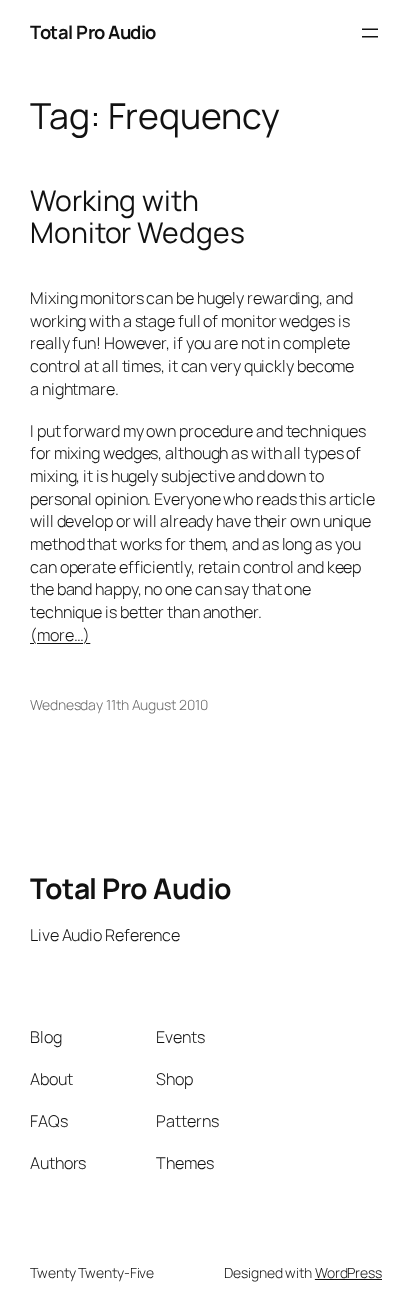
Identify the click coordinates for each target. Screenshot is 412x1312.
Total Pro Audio (93, 32)
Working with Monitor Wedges (137, 217)
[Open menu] (370, 33)
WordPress (348, 1272)
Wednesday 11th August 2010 (118, 704)
